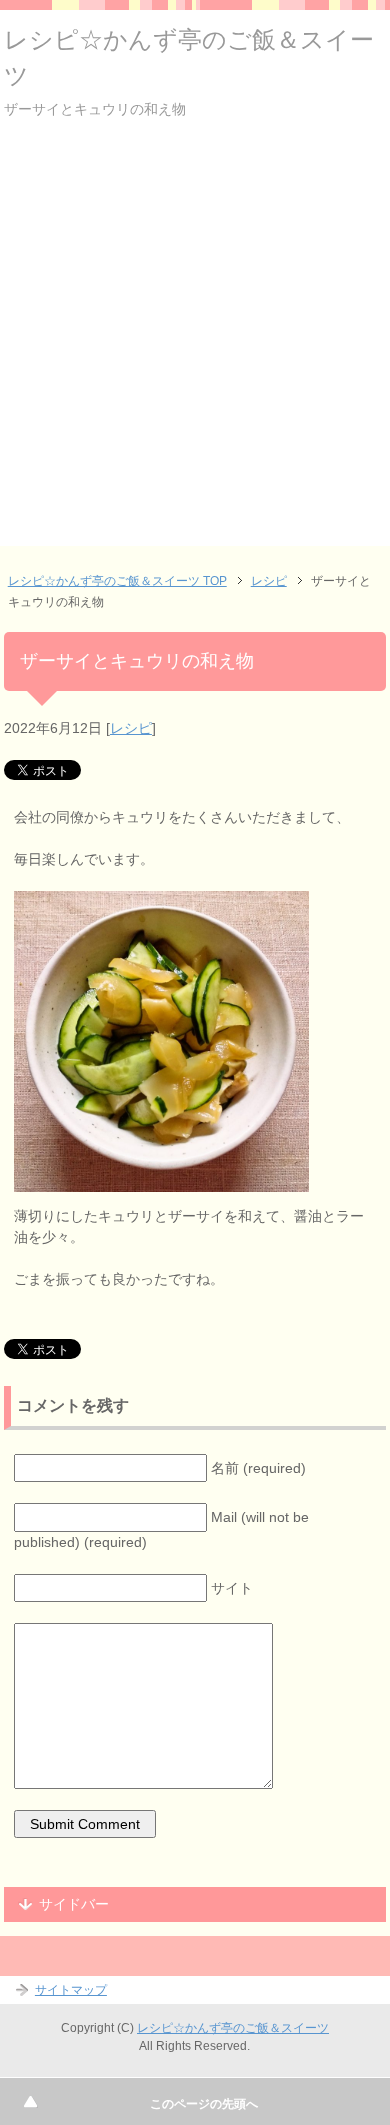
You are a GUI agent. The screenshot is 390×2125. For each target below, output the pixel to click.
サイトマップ (71, 1990)
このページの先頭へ (204, 2104)
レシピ (131, 728)
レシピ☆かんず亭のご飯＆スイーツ (233, 2028)
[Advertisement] (195, 351)
